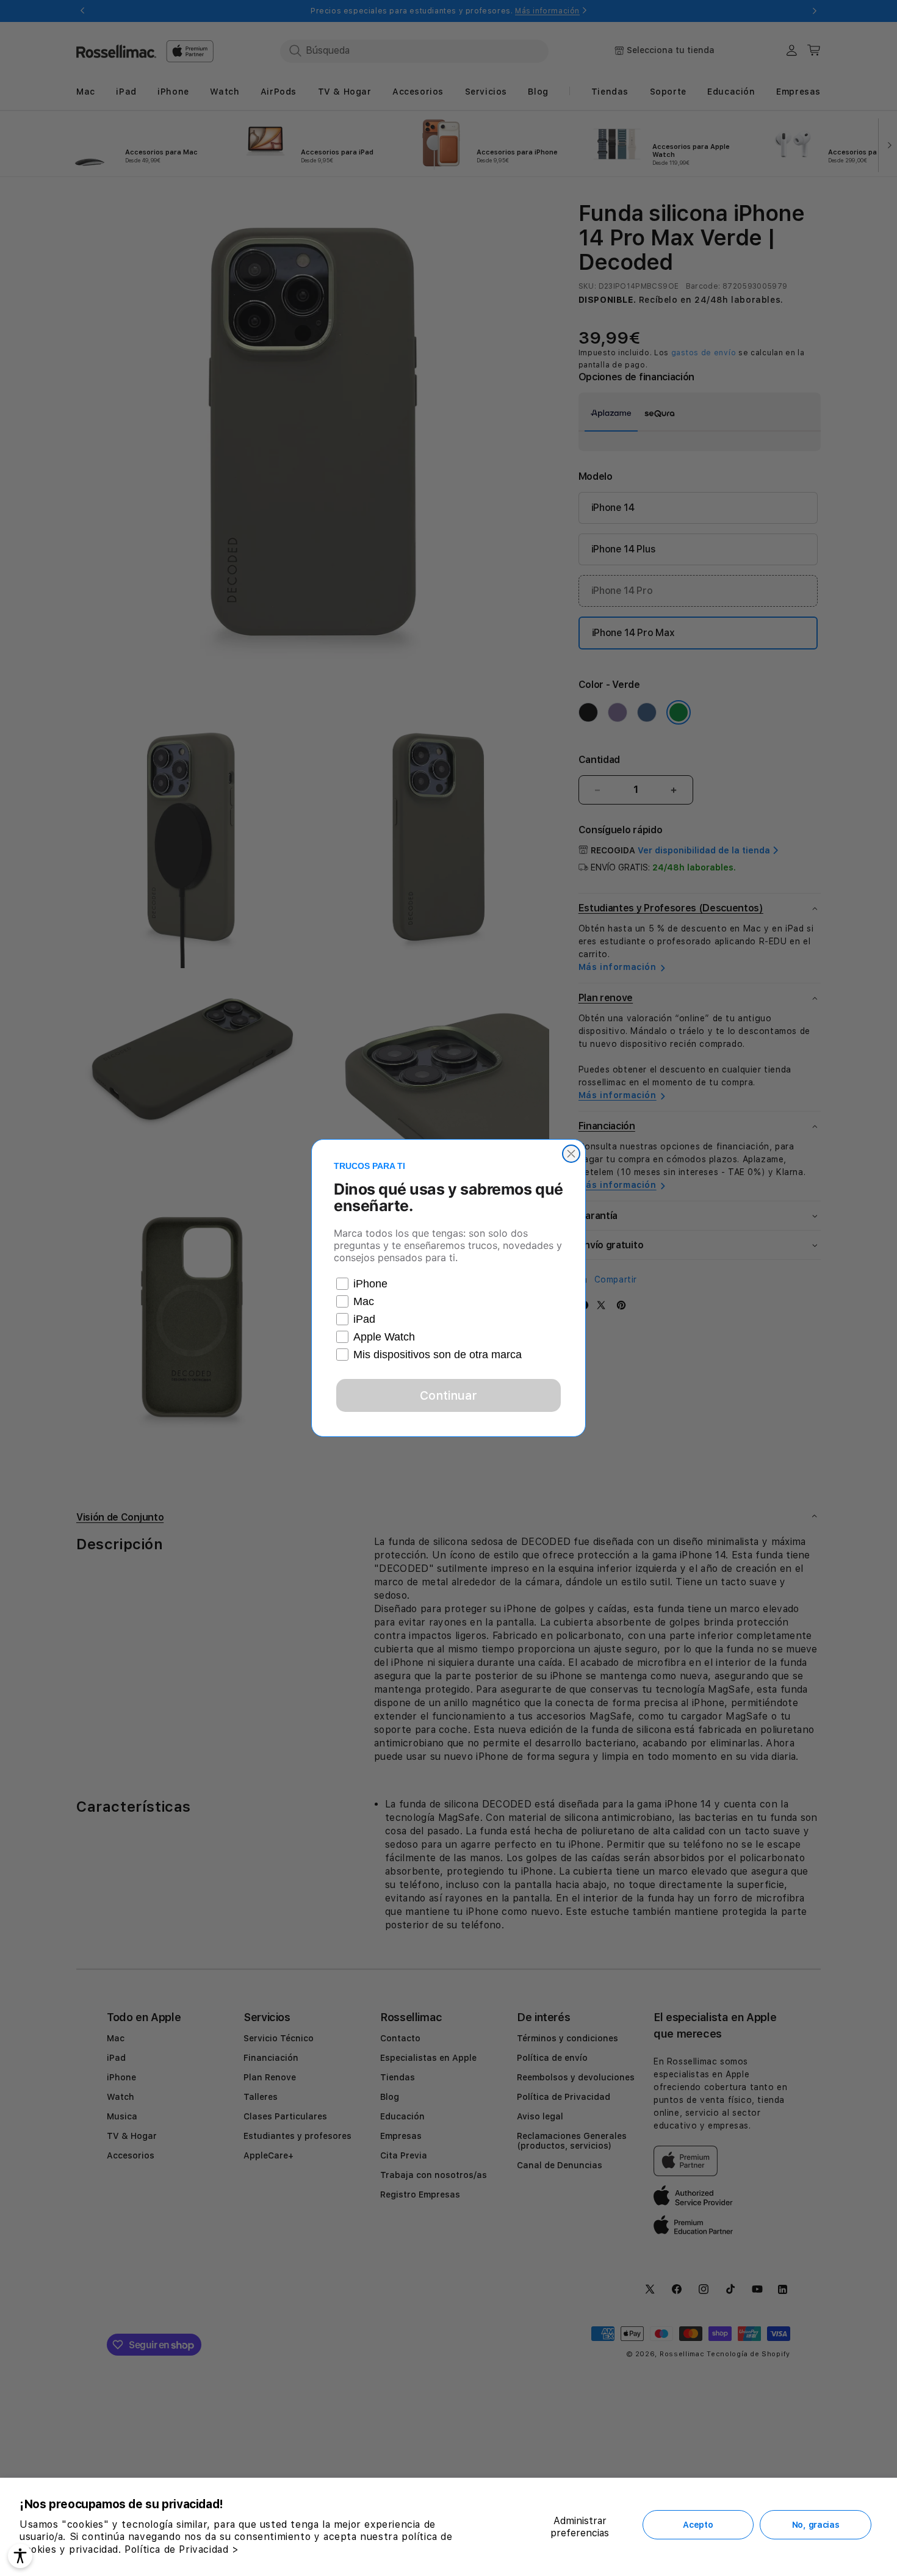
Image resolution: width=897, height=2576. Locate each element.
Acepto (698, 2525)
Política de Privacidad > (182, 2549)
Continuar (448, 1395)
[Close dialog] (571, 1154)
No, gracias (816, 2525)
